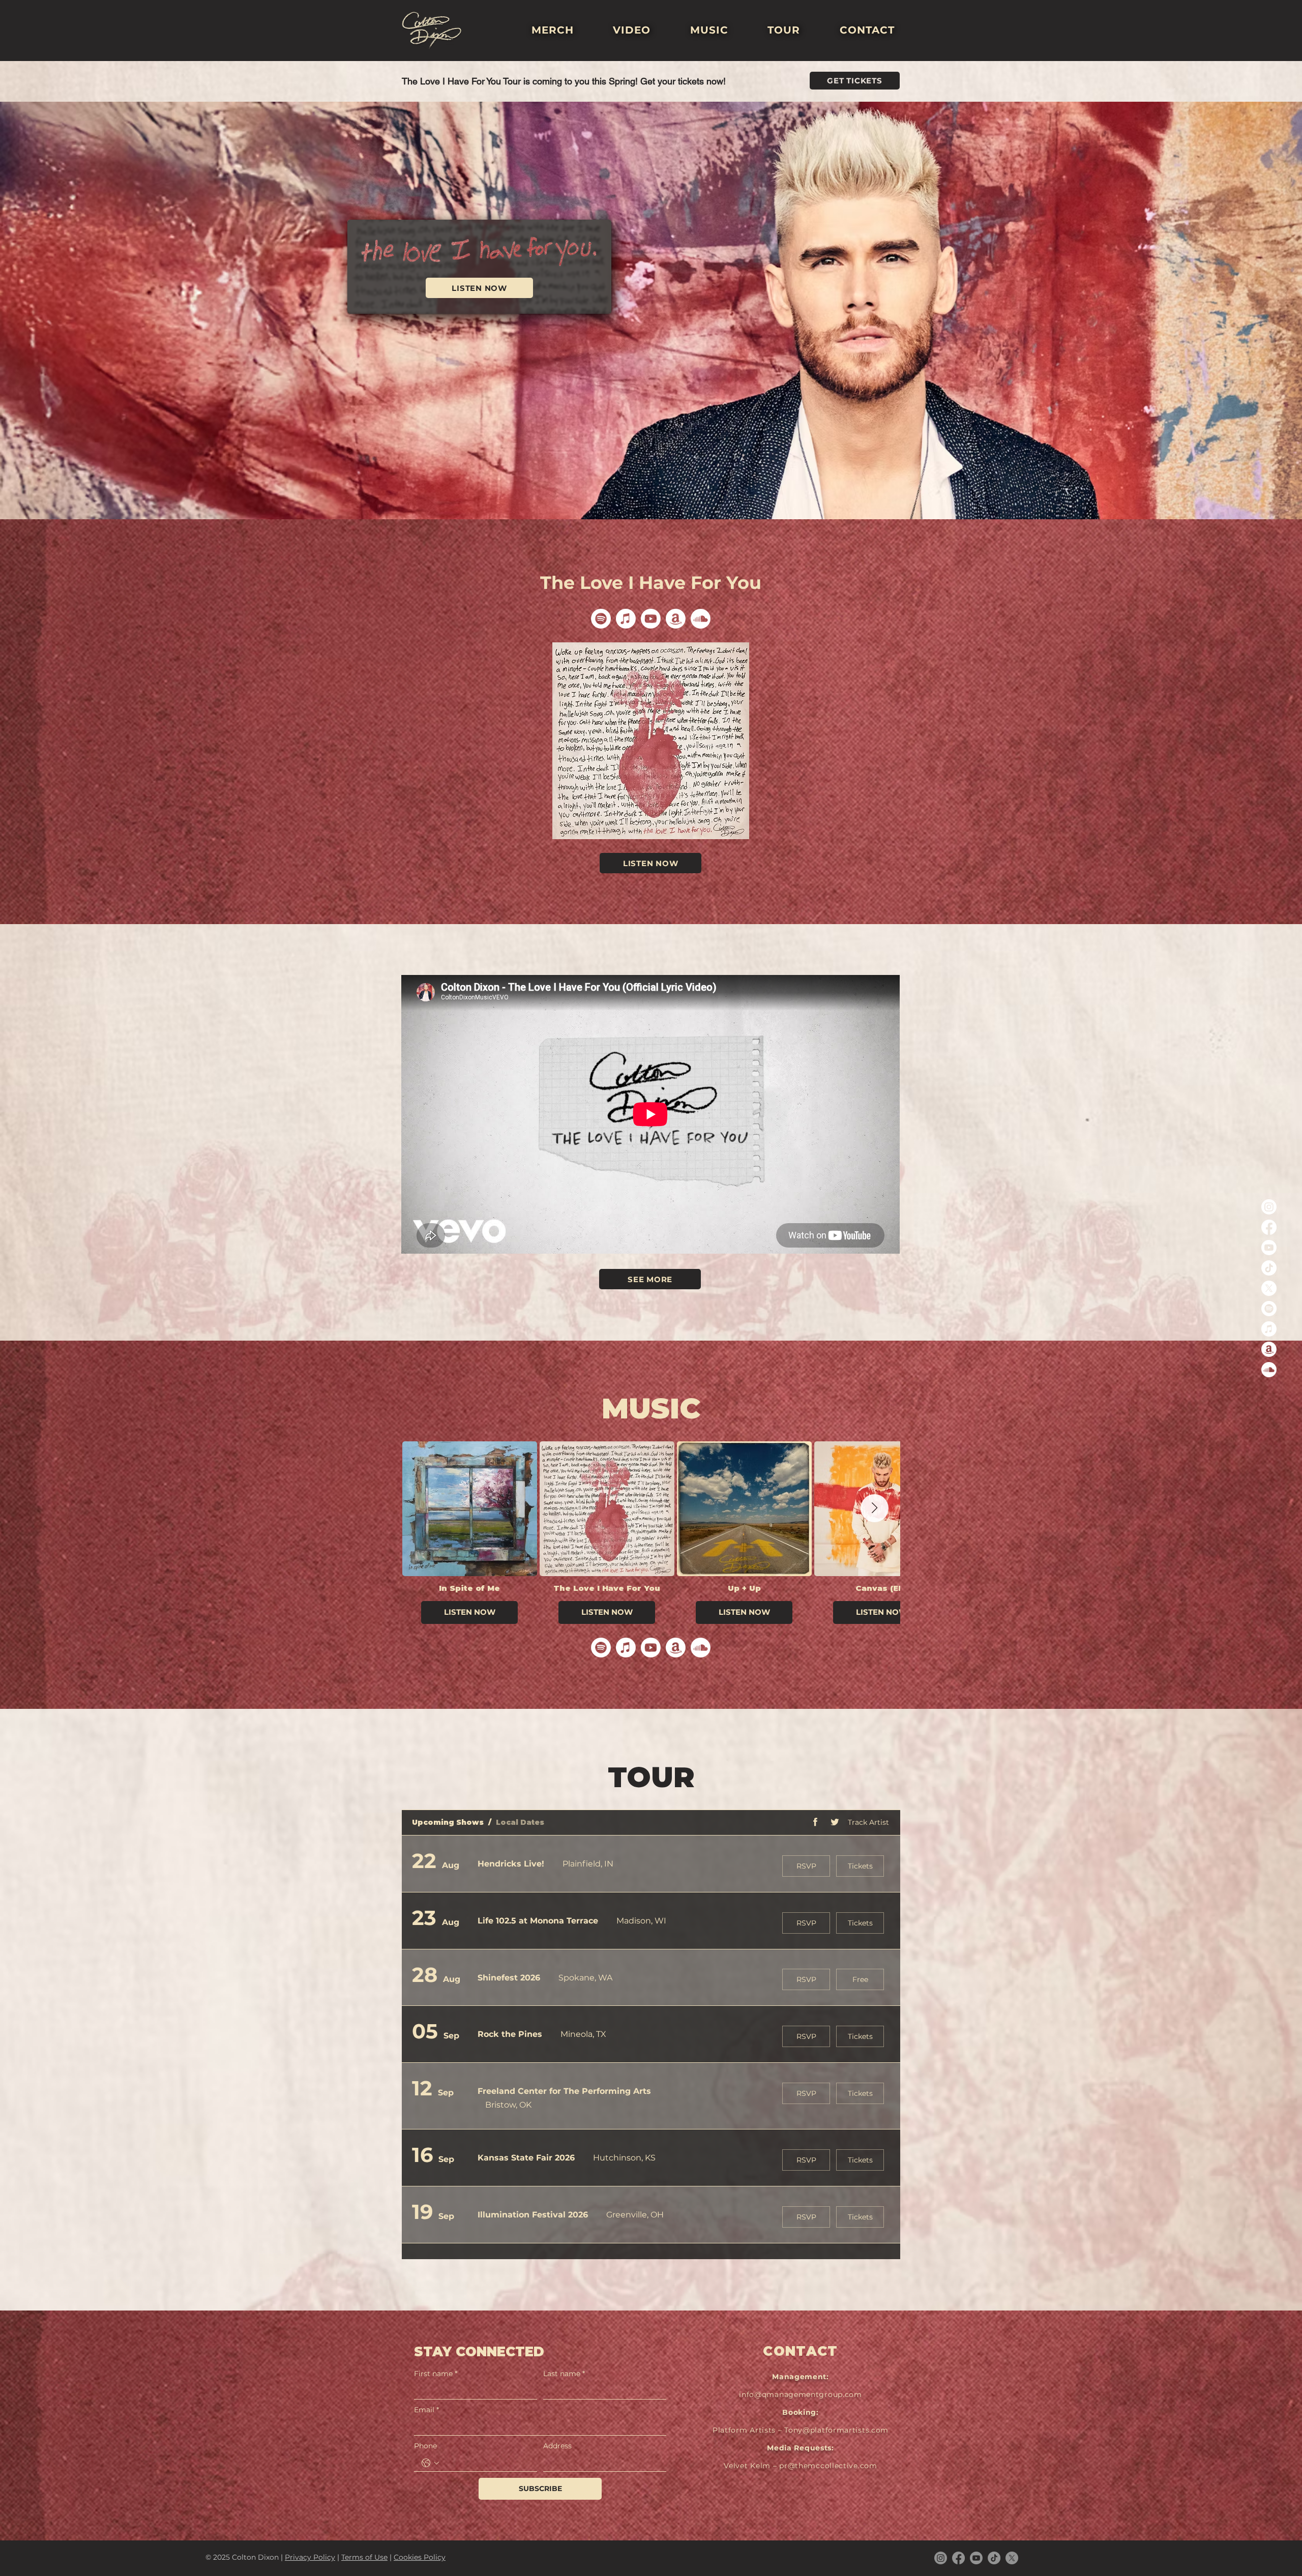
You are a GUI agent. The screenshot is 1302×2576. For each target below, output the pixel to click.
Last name (564, 2374)
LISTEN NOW (469, 1612)
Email (426, 2410)
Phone (425, 2446)
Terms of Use (364, 2557)
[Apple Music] (1269, 1329)
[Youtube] (1269, 1248)
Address (557, 2446)
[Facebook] (1269, 1227)
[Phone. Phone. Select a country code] (430, 2463)
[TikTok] (1269, 1268)
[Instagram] (1269, 1207)
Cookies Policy (420, 2557)
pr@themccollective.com (828, 2466)
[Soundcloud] (1269, 1370)
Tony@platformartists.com (836, 2430)
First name (436, 2374)
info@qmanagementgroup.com (801, 2394)
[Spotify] (1269, 1309)
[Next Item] (875, 1508)
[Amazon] (1269, 1349)
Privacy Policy (310, 2557)
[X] (1269, 1288)
